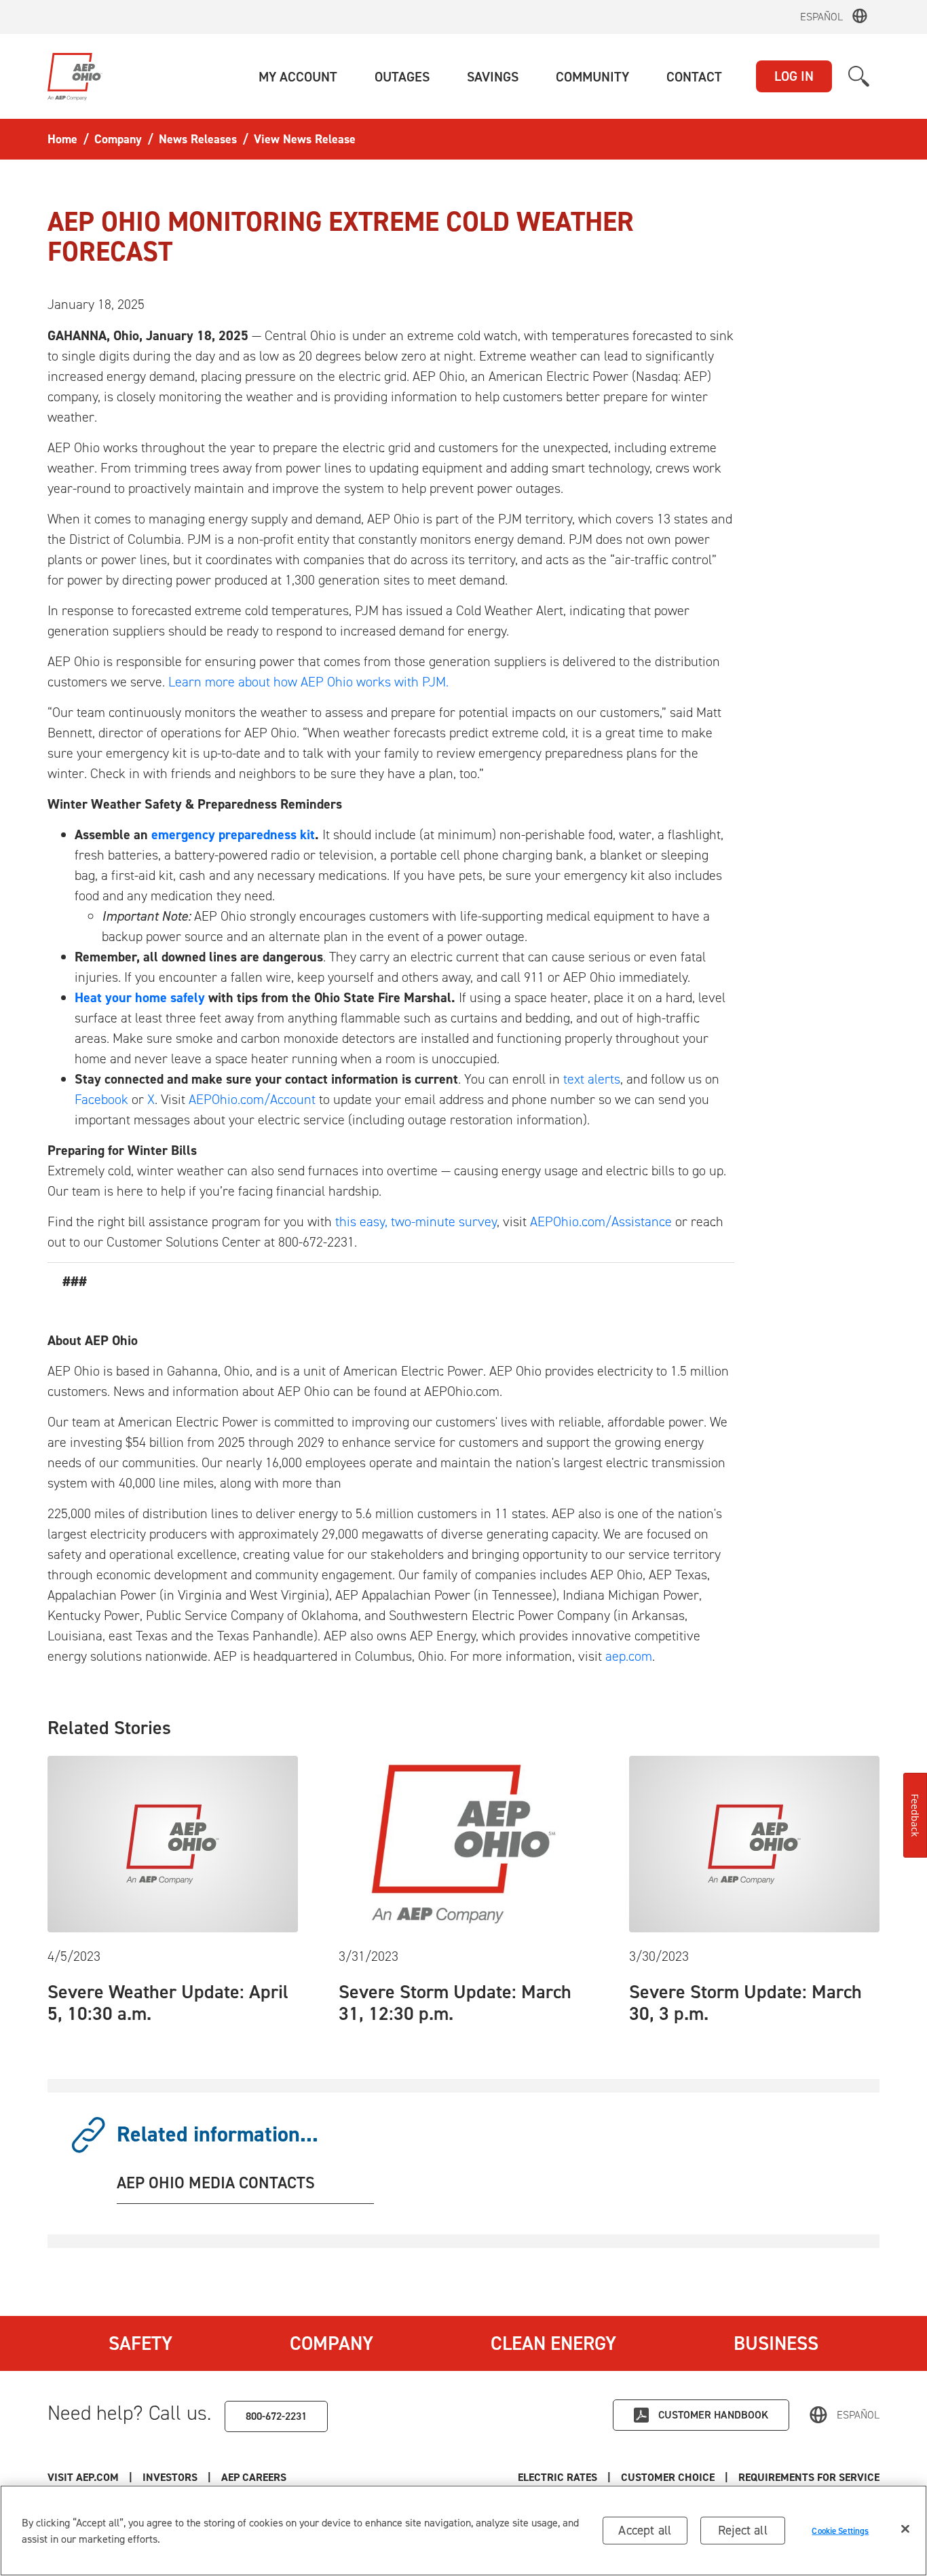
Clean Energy (553, 2343)
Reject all (743, 2530)
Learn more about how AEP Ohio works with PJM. (308, 682)
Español (821, 17)
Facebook (101, 1099)
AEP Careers (254, 2477)
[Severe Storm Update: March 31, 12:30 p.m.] (464, 1843)
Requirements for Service (809, 2477)
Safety (140, 2343)
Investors (170, 2477)
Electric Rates (557, 2477)
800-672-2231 (276, 2416)
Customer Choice (668, 2477)
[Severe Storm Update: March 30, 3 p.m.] (754, 1843)
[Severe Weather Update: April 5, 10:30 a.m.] (173, 1843)
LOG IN (794, 76)
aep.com (629, 1656)
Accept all (645, 2530)
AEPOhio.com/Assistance (601, 1221)
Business (776, 2343)
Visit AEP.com (83, 2477)
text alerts (592, 1079)
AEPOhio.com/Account (252, 1099)
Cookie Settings (840, 2530)
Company (332, 2343)
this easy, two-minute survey (416, 1221)
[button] (298, 77)
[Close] (905, 2529)
